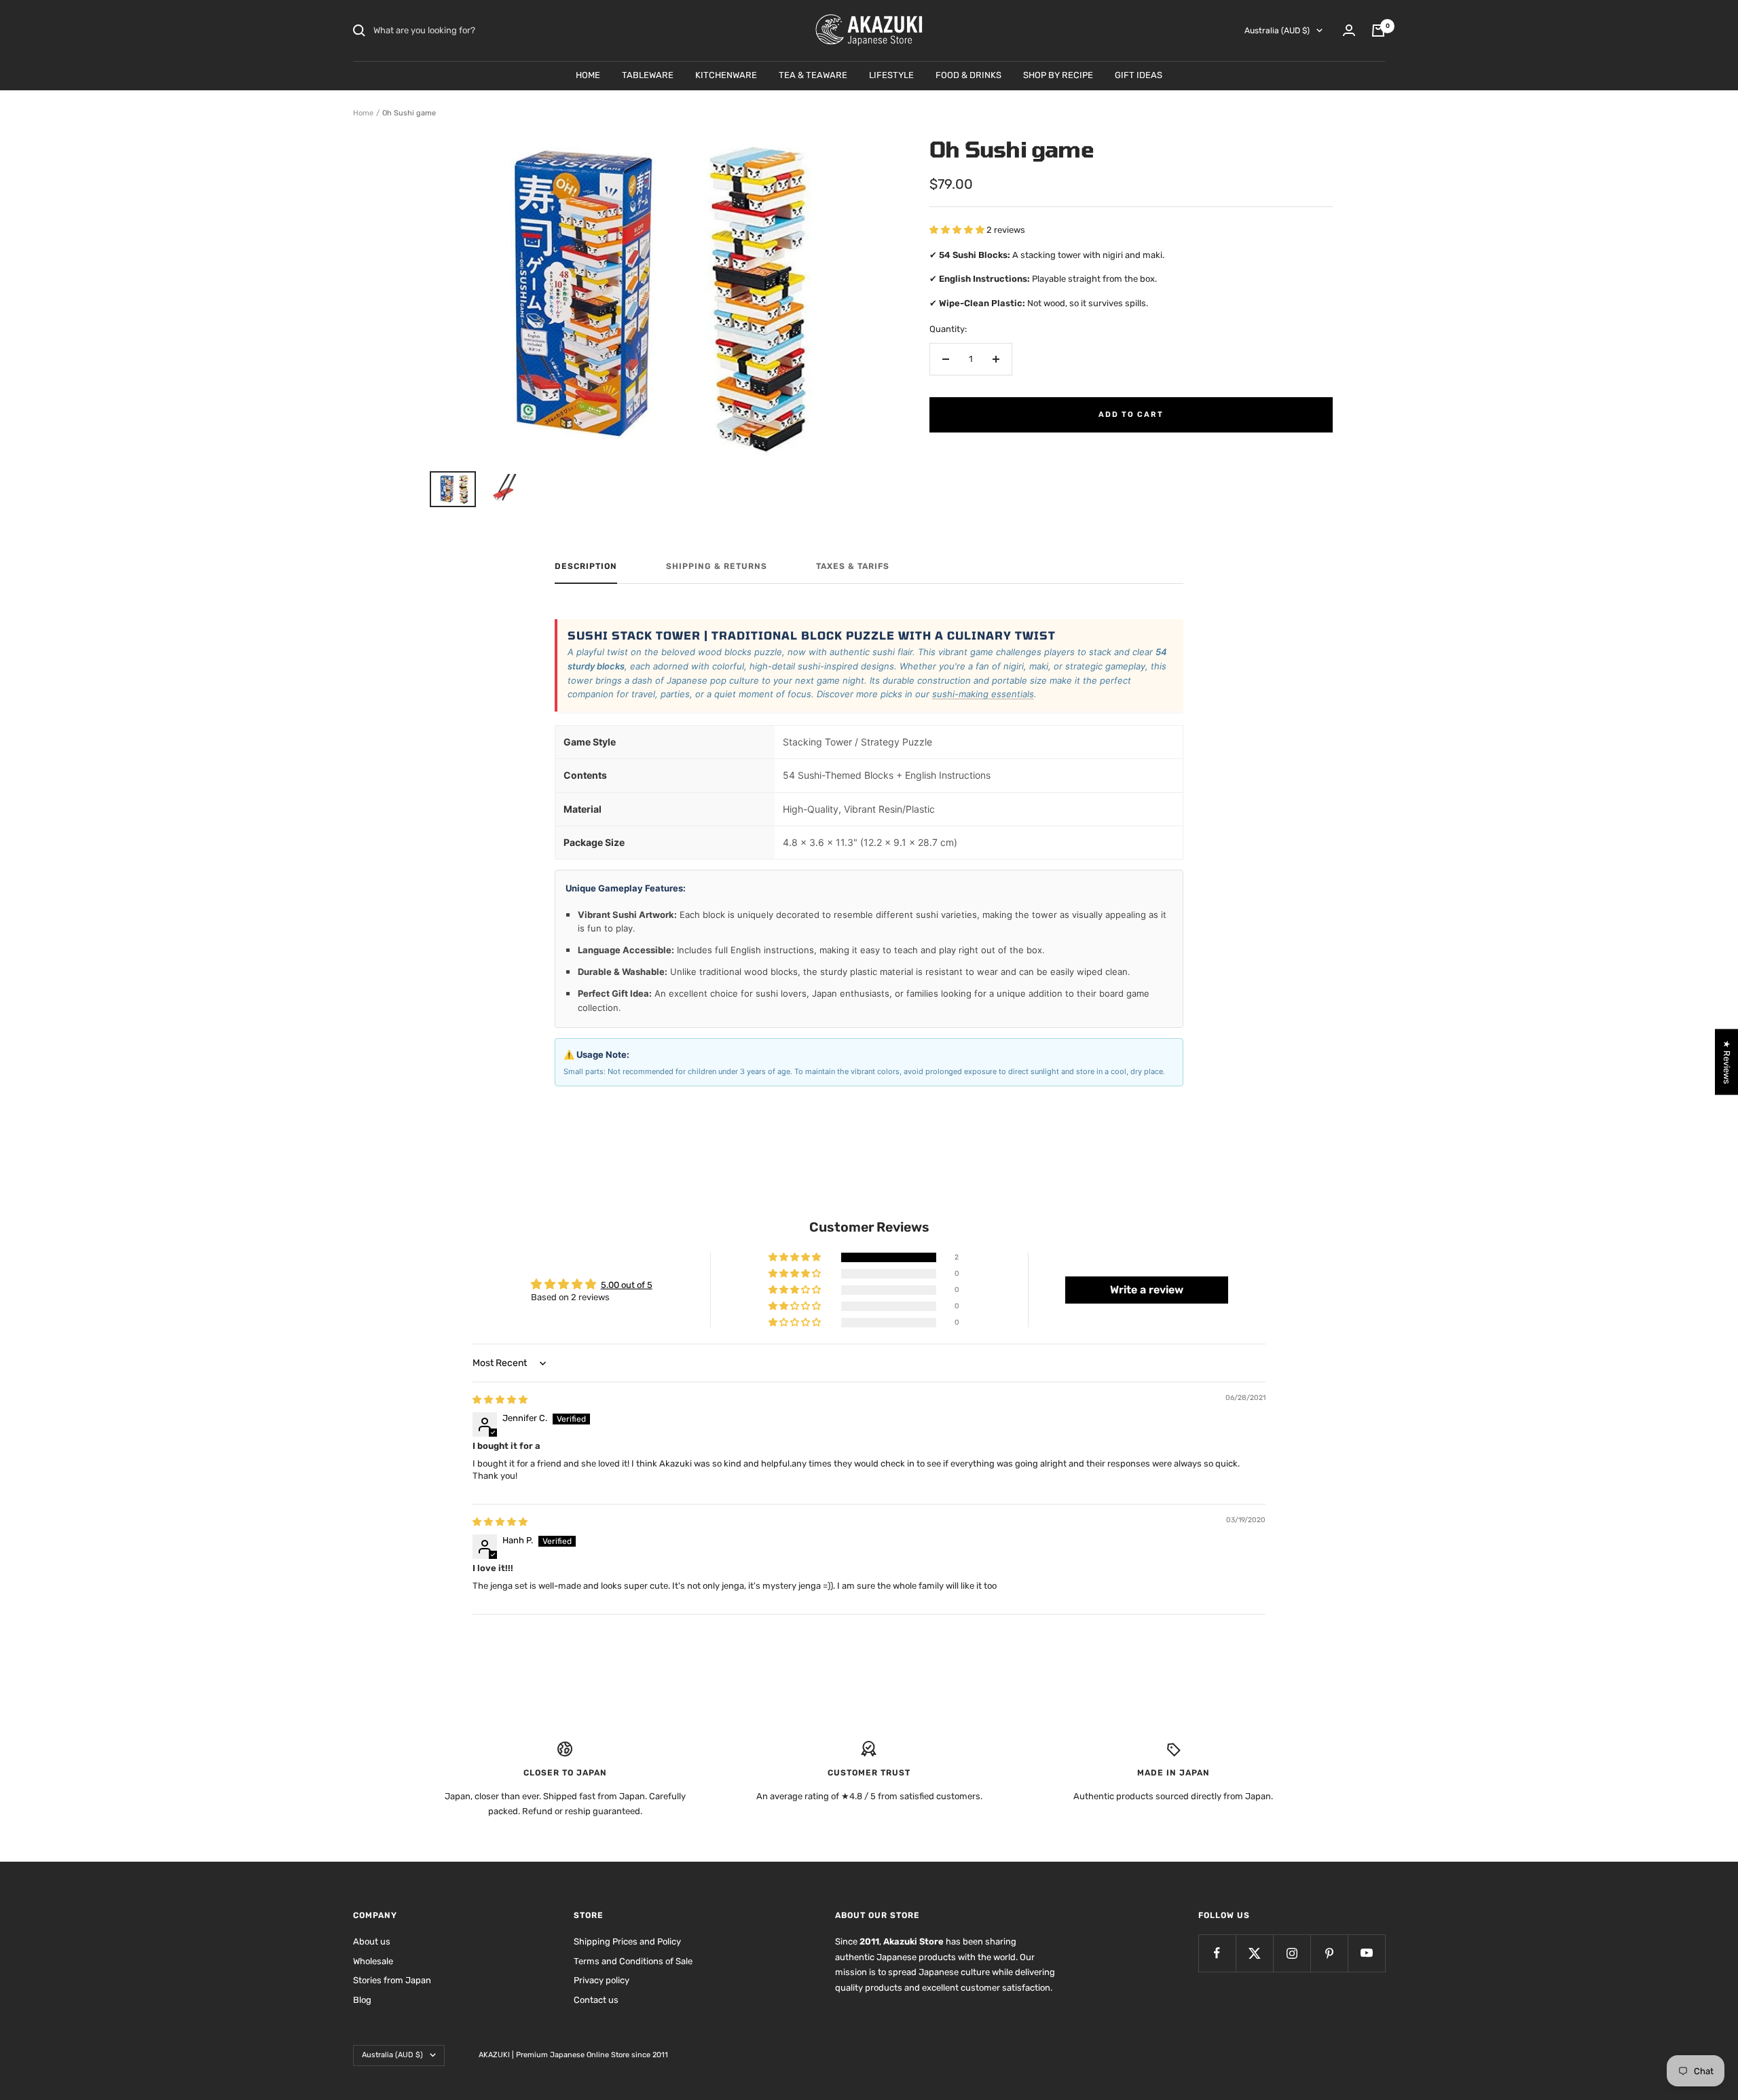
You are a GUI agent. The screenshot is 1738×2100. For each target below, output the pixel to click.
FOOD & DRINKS (968, 75)
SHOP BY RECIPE (1058, 75)
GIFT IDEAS (1139, 75)
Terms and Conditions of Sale (633, 1961)
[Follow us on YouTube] (1366, 1953)
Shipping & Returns (717, 566)
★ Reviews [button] (1727, 1062)
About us (372, 1941)
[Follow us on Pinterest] (1329, 1953)
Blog (362, 2000)
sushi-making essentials (983, 694)
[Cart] (1378, 31)
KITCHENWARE (726, 75)
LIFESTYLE (891, 75)
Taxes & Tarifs (853, 566)
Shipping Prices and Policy (627, 1941)
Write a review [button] (1147, 1290)
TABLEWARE (648, 75)
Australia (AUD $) (1277, 31)
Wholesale (373, 1961)
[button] (958, 230)
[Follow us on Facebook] (1217, 1953)
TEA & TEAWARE (813, 75)
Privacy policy (602, 1980)
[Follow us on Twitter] (1254, 1953)
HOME (588, 75)
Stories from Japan (392, 1980)
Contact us (596, 2000)
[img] (500, 1400)
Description (586, 566)
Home (363, 113)
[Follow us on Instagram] (1292, 1953)
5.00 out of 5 (627, 1285)
